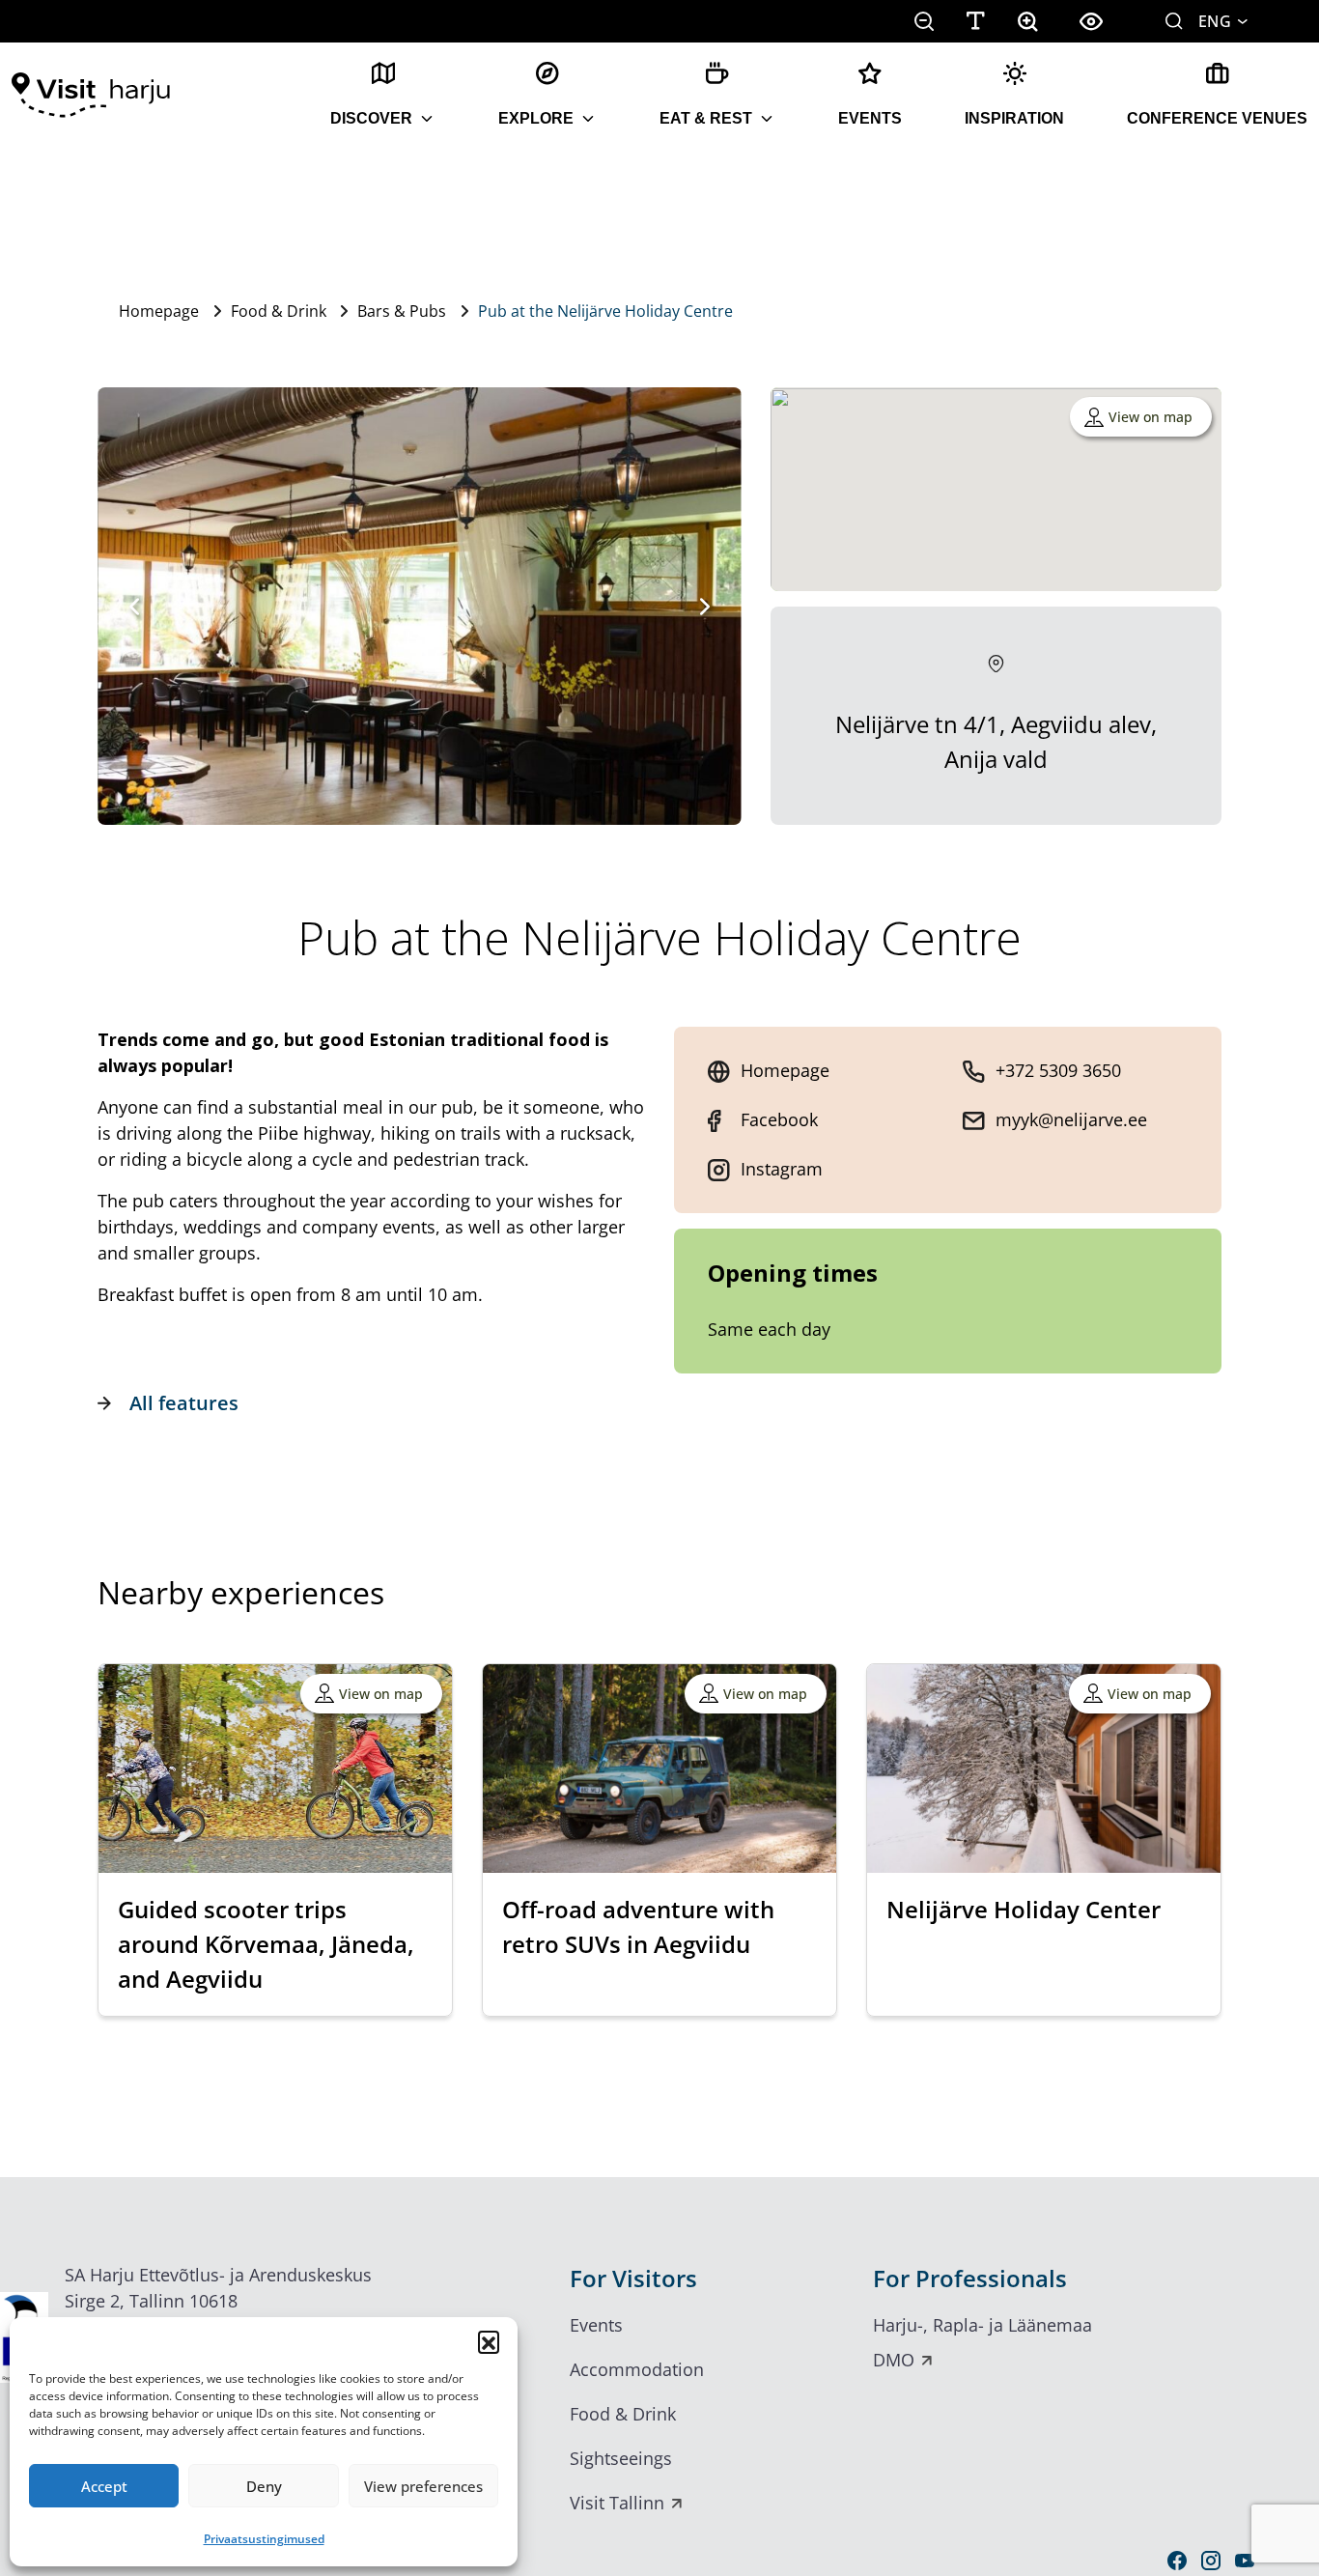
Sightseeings (621, 2458)
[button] (489, 2341)
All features (184, 1403)
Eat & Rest (706, 118)
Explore (536, 118)
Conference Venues (1217, 118)
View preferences (423, 2486)
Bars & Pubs (402, 311)
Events (870, 118)
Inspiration (1014, 118)
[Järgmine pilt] (705, 607)
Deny (264, 2486)
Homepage (159, 311)
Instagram (782, 1169)
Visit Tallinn (617, 2503)
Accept (104, 2486)
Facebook (779, 1119)
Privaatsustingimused (264, 2539)
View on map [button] (1151, 417)
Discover (371, 118)
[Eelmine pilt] (134, 607)
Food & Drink (279, 311)
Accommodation (637, 2369)
